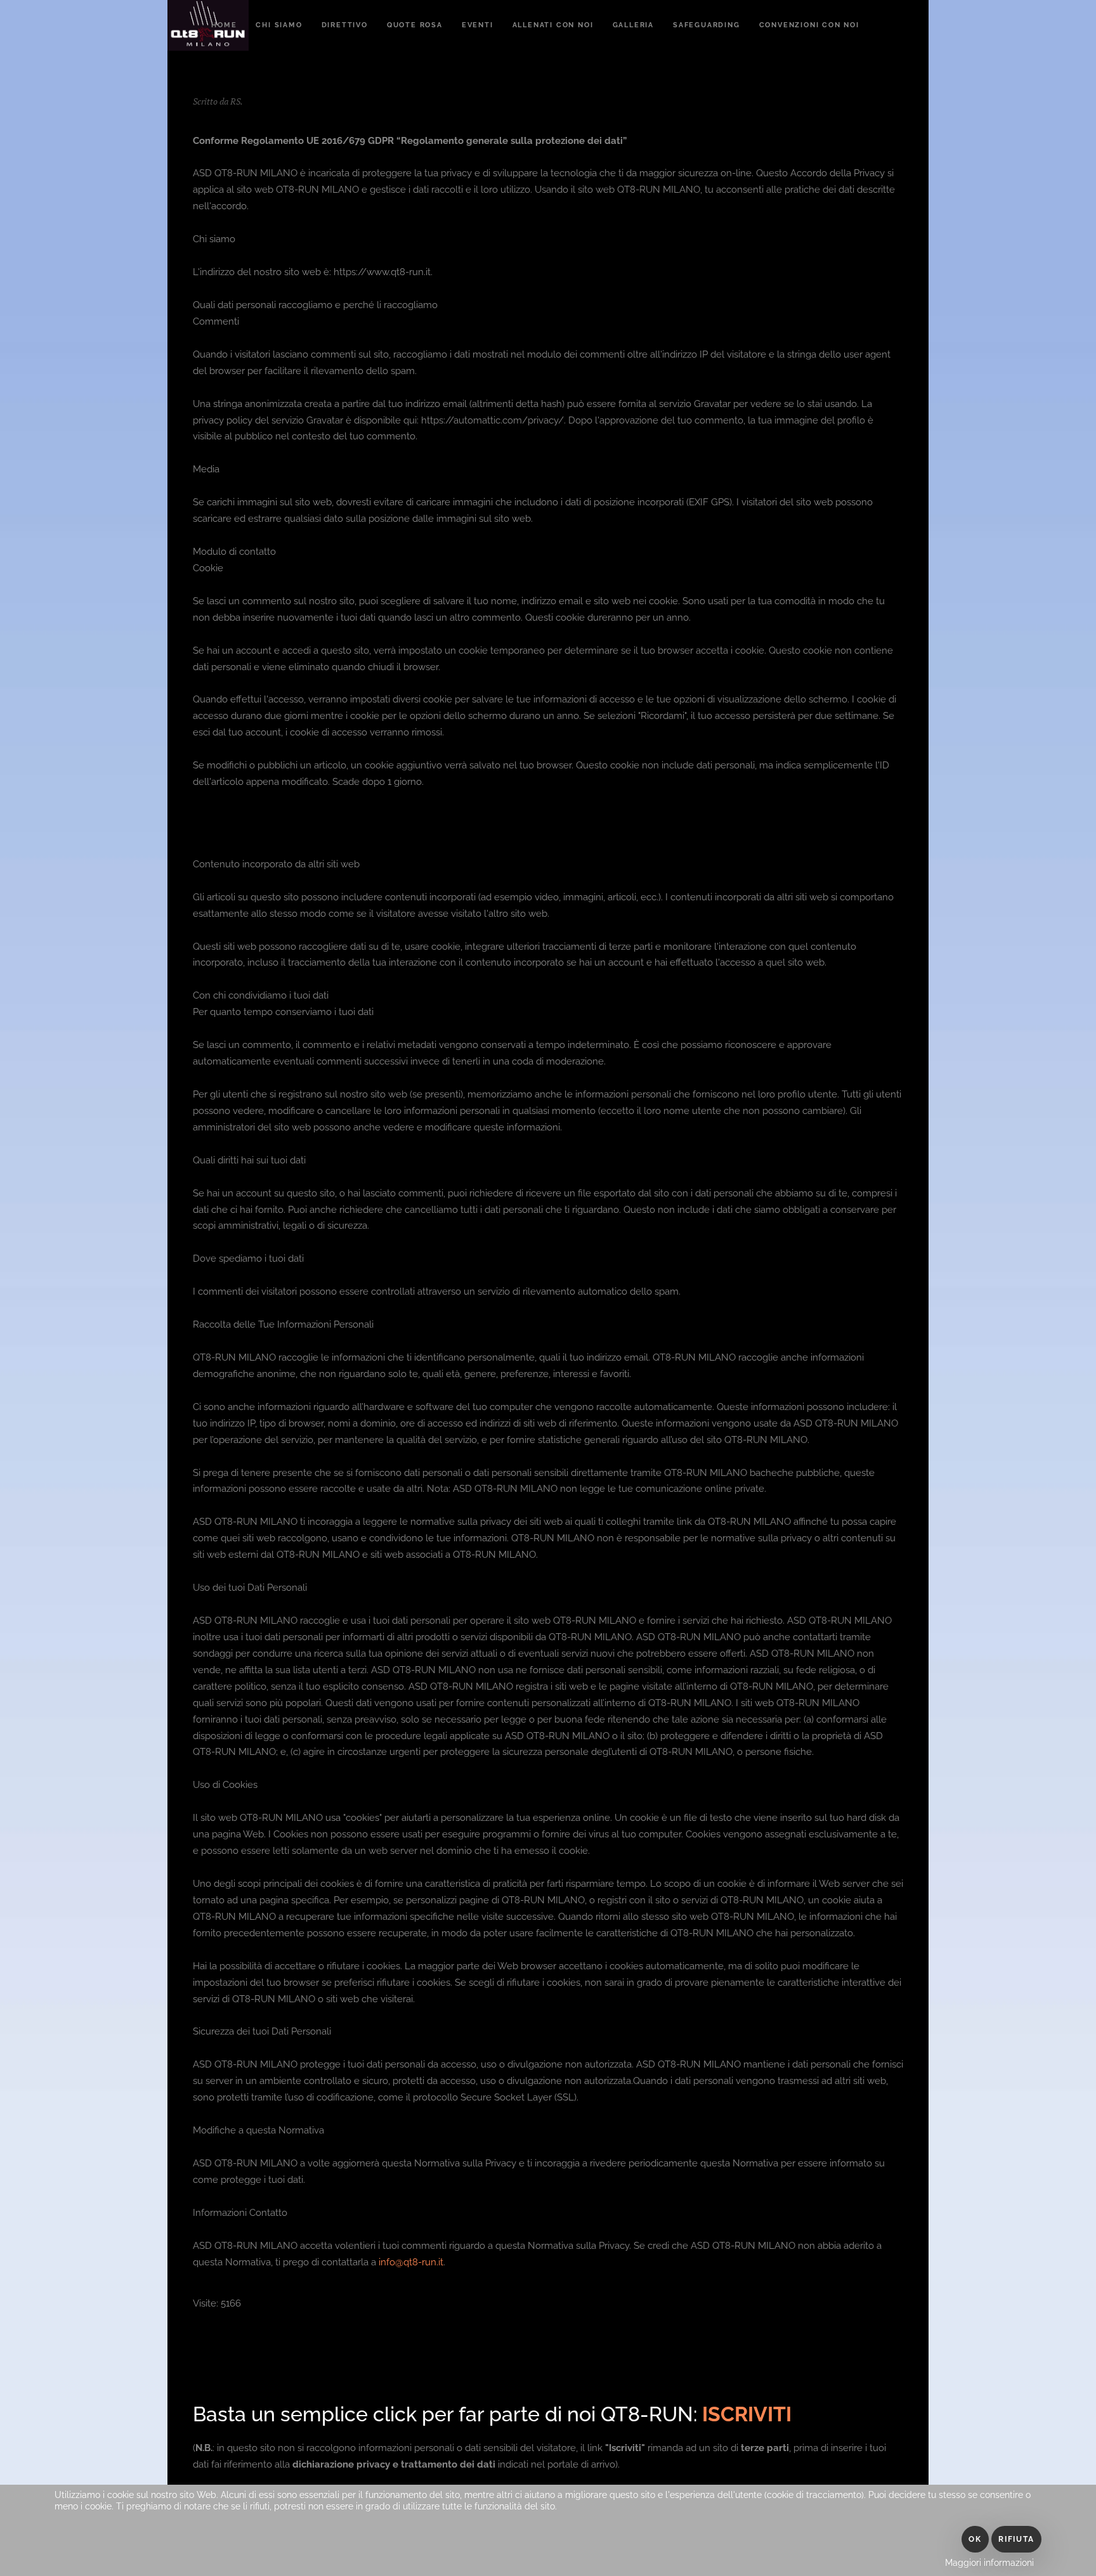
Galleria (633, 25)
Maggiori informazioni (989, 2563)
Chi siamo (279, 25)
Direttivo (345, 25)
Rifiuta (1016, 2539)
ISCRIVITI (747, 2414)
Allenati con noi (553, 25)
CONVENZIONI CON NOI (809, 25)
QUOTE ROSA (415, 25)
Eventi (478, 25)
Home (224, 25)
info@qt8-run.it (411, 2262)
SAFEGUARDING (707, 25)
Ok (975, 2539)
